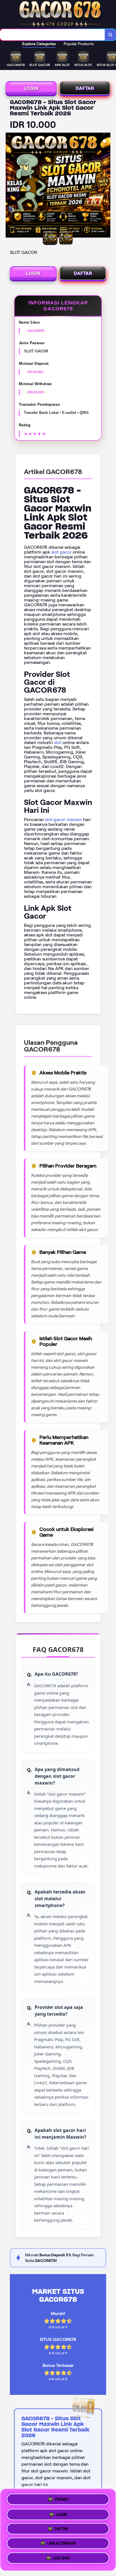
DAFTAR (85, 88)
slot (58, 742)
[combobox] (53, 35)
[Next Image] (106, 186)
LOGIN (31, 88)
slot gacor (61, 552)
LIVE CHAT (62, 2560)
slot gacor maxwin (63, 819)
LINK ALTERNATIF (62, 2544)
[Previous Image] (10, 186)
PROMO (62, 2497)
